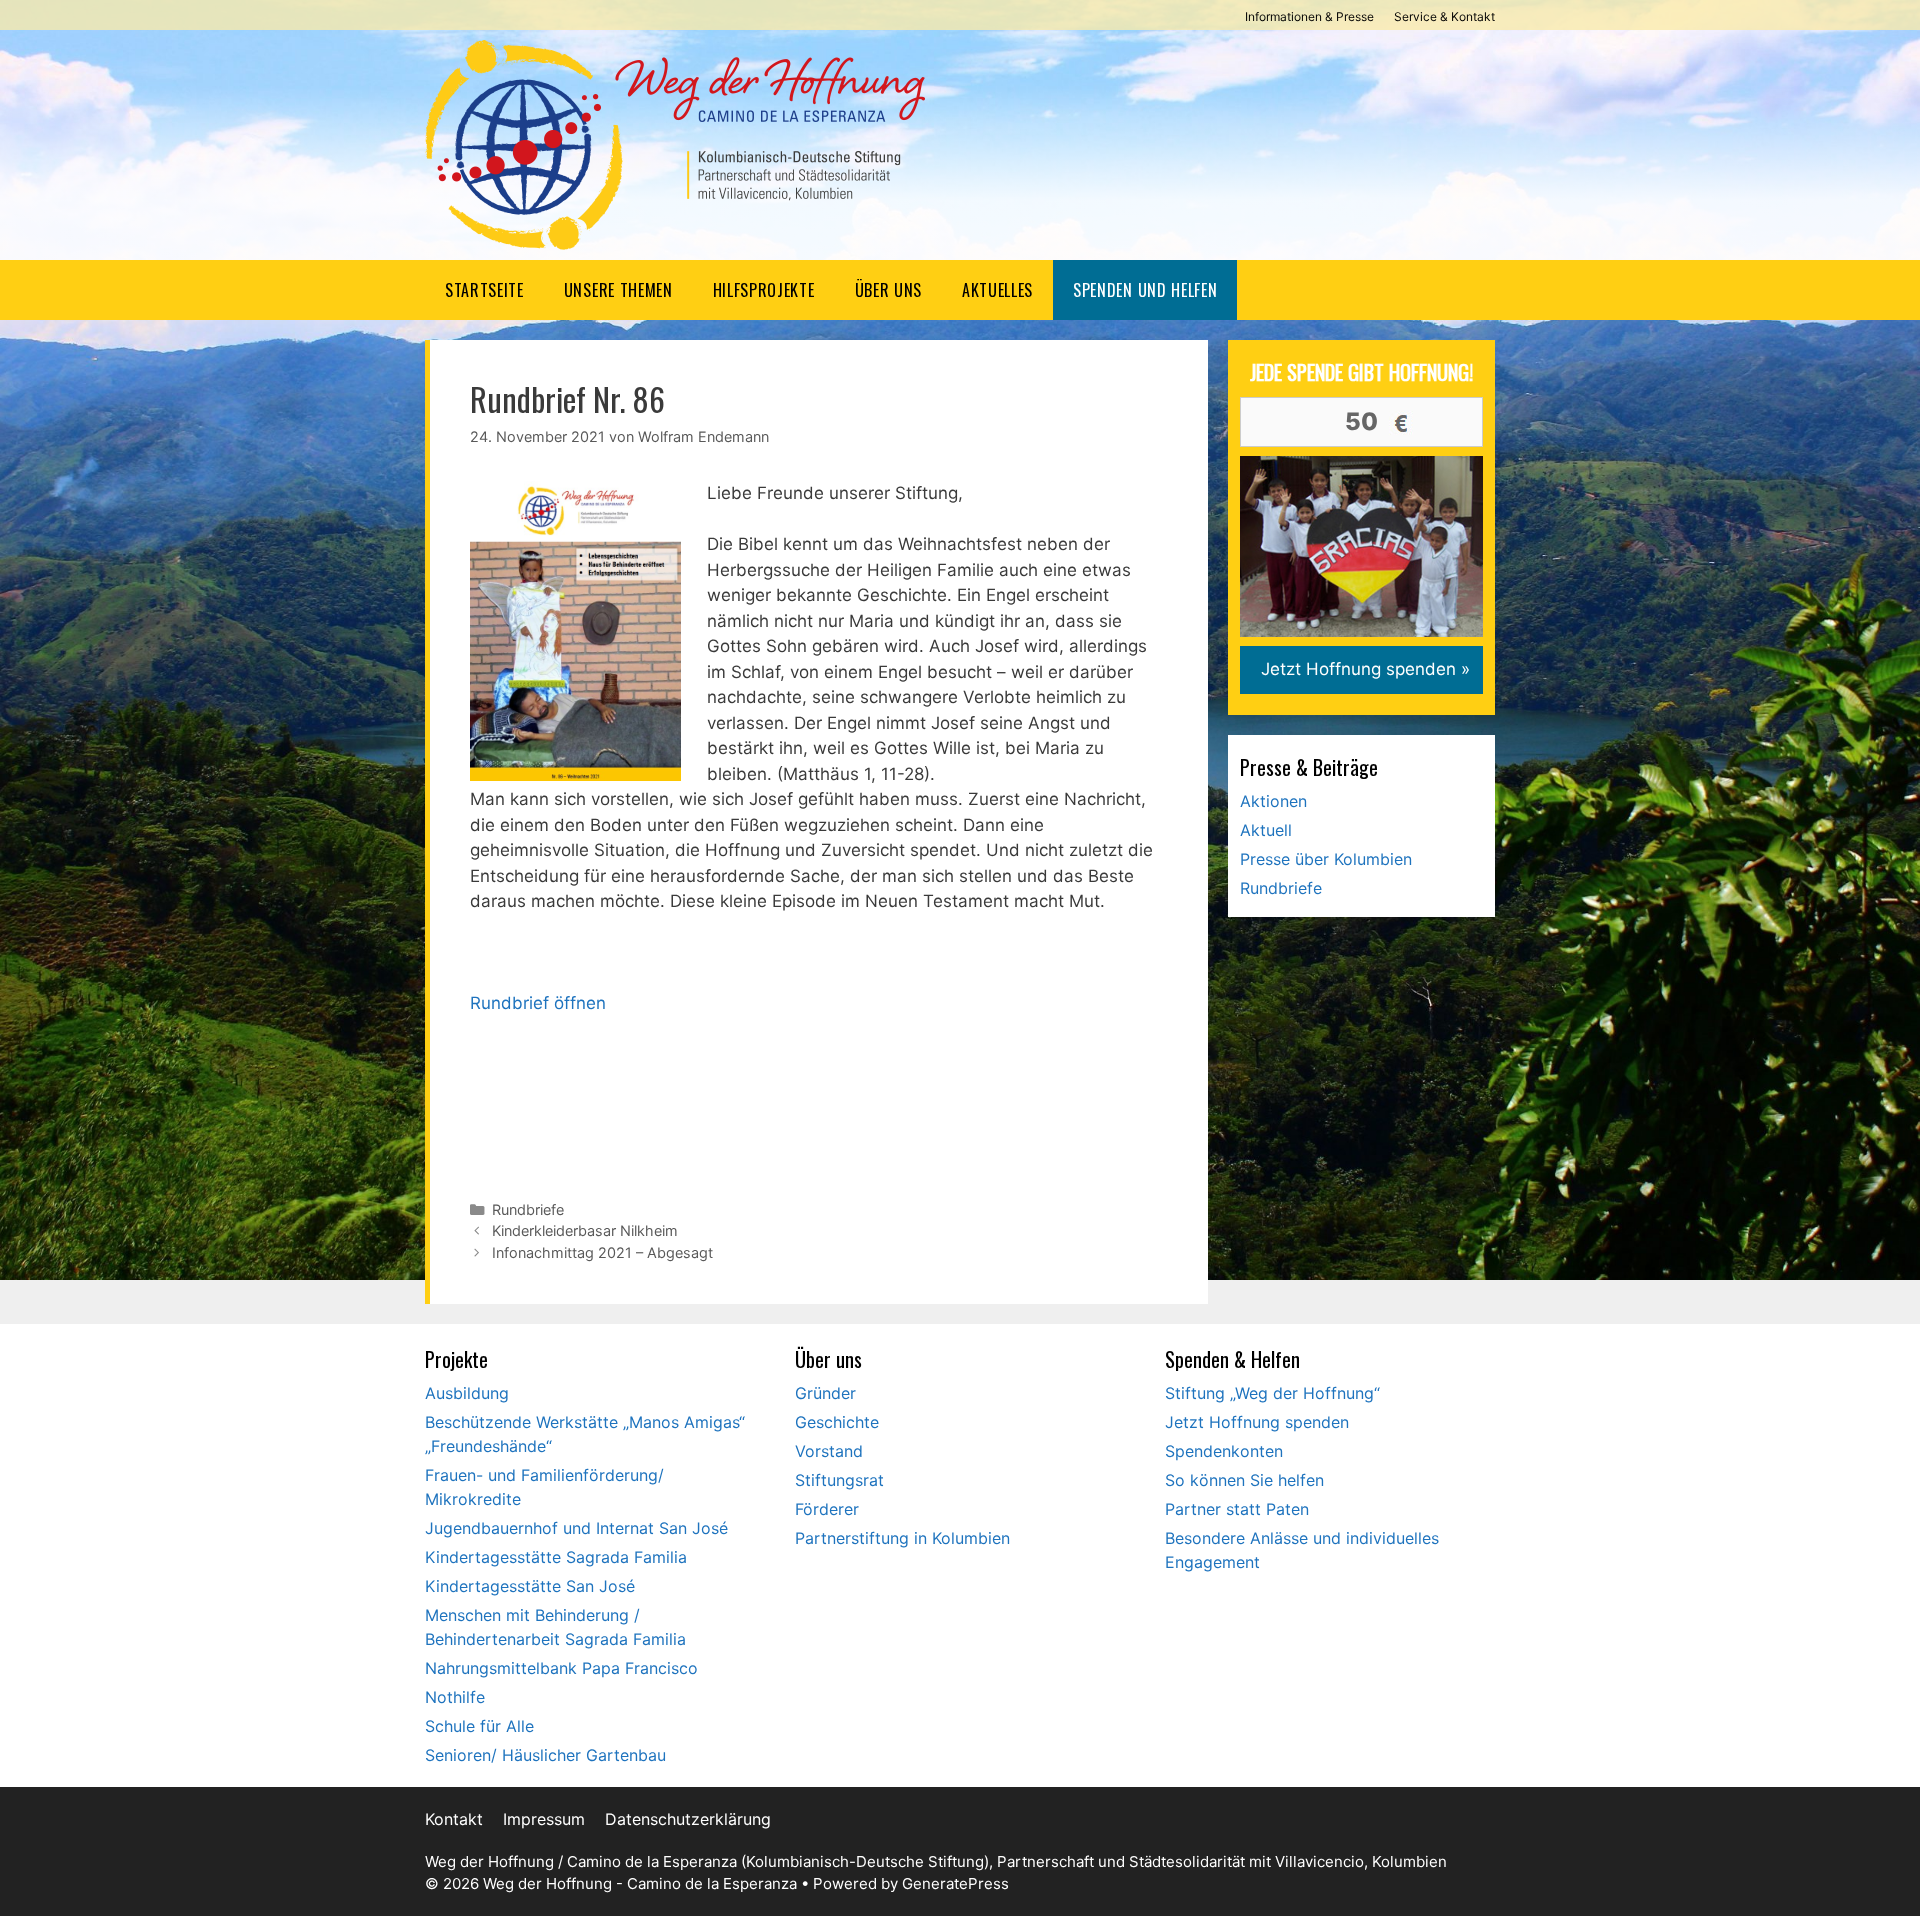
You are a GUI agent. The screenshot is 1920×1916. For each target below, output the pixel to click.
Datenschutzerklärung (688, 1819)
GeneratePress (955, 1883)
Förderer (827, 1509)
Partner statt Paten (1237, 1509)
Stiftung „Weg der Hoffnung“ (1272, 1393)
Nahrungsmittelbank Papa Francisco (561, 1668)
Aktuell (1266, 830)
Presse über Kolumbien (1326, 859)
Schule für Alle (479, 1726)
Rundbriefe (528, 1209)
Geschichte (837, 1422)
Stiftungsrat (839, 1480)
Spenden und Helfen (1145, 290)
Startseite (484, 290)
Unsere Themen (618, 290)
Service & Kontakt (1444, 16)
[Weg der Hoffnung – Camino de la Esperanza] (675, 144)
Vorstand (829, 1451)
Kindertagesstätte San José (530, 1586)
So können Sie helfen (1244, 1480)
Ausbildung (467, 1393)
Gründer (825, 1393)
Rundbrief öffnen (538, 1003)
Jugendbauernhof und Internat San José (576, 1528)
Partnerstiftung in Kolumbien (902, 1538)
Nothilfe (455, 1697)
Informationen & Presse (1309, 16)
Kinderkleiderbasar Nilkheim (585, 1230)
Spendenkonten (1224, 1451)
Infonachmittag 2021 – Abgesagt (602, 1252)
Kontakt (454, 1819)
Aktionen (1273, 801)
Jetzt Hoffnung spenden (1257, 1422)
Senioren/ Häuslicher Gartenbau (545, 1755)
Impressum (544, 1819)
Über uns (888, 290)
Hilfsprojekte (764, 290)
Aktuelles (997, 290)
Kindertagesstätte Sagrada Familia (556, 1557)
